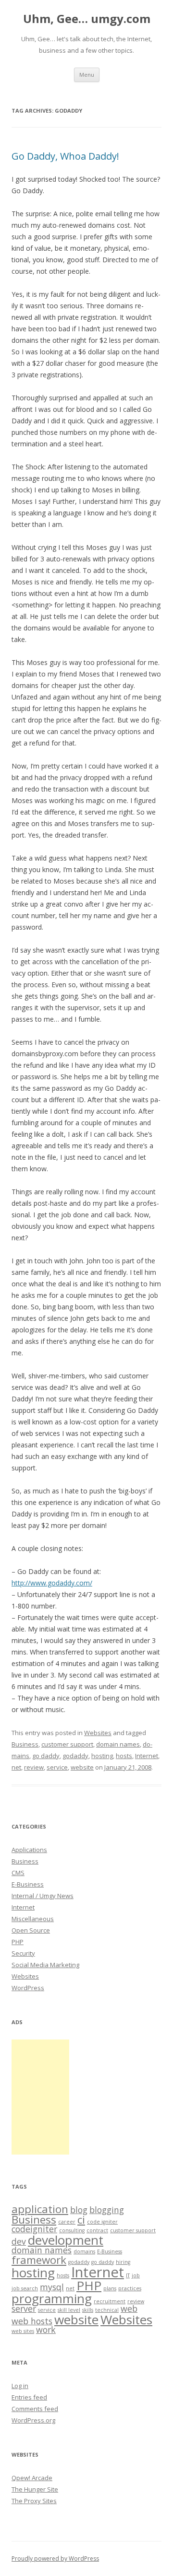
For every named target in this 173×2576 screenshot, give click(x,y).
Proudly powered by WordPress (55, 2559)
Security (23, 1953)
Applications (29, 1850)
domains (84, 2251)
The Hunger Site (35, 2489)
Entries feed (29, 2397)
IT (128, 2275)
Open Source (31, 1930)
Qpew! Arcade (32, 2478)
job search (25, 2288)
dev (19, 2241)
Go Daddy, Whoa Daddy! (65, 156)
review (34, 1767)
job (136, 2275)
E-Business (28, 1884)
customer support (67, 1744)
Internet (147, 1756)
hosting (102, 1756)
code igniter (102, 2222)
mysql (52, 2287)
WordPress (28, 1988)
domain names (118, 1744)
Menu (87, 75)
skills (88, 2310)
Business (25, 1744)
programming (52, 2298)
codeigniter (34, 2229)
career (67, 2222)
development (66, 2240)
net (16, 1767)
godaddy (75, 1756)
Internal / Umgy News (43, 1896)
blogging (107, 2210)
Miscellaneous (33, 1919)
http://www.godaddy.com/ (52, 1583)
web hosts (32, 2321)
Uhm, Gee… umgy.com (87, 19)
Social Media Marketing (45, 1965)
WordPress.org (33, 2420)
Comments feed (35, 2409)
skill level (69, 2310)
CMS (18, 1873)
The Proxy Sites (34, 2501)
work (46, 2330)
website (82, 1767)
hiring (123, 2262)
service (57, 1767)
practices (130, 2288)
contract (97, 2230)
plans (110, 2288)
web (129, 2308)
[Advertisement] (40, 2097)
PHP (18, 1942)
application (40, 2209)
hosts (124, 1756)
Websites (98, 1733)
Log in (20, 2386)
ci (81, 2220)
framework (39, 2260)
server (24, 2308)
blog (79, 2210)
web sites (23, 2331)
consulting (72, 2230)
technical (107, 2310)
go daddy (46, 1756)
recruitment (110, 2301)
